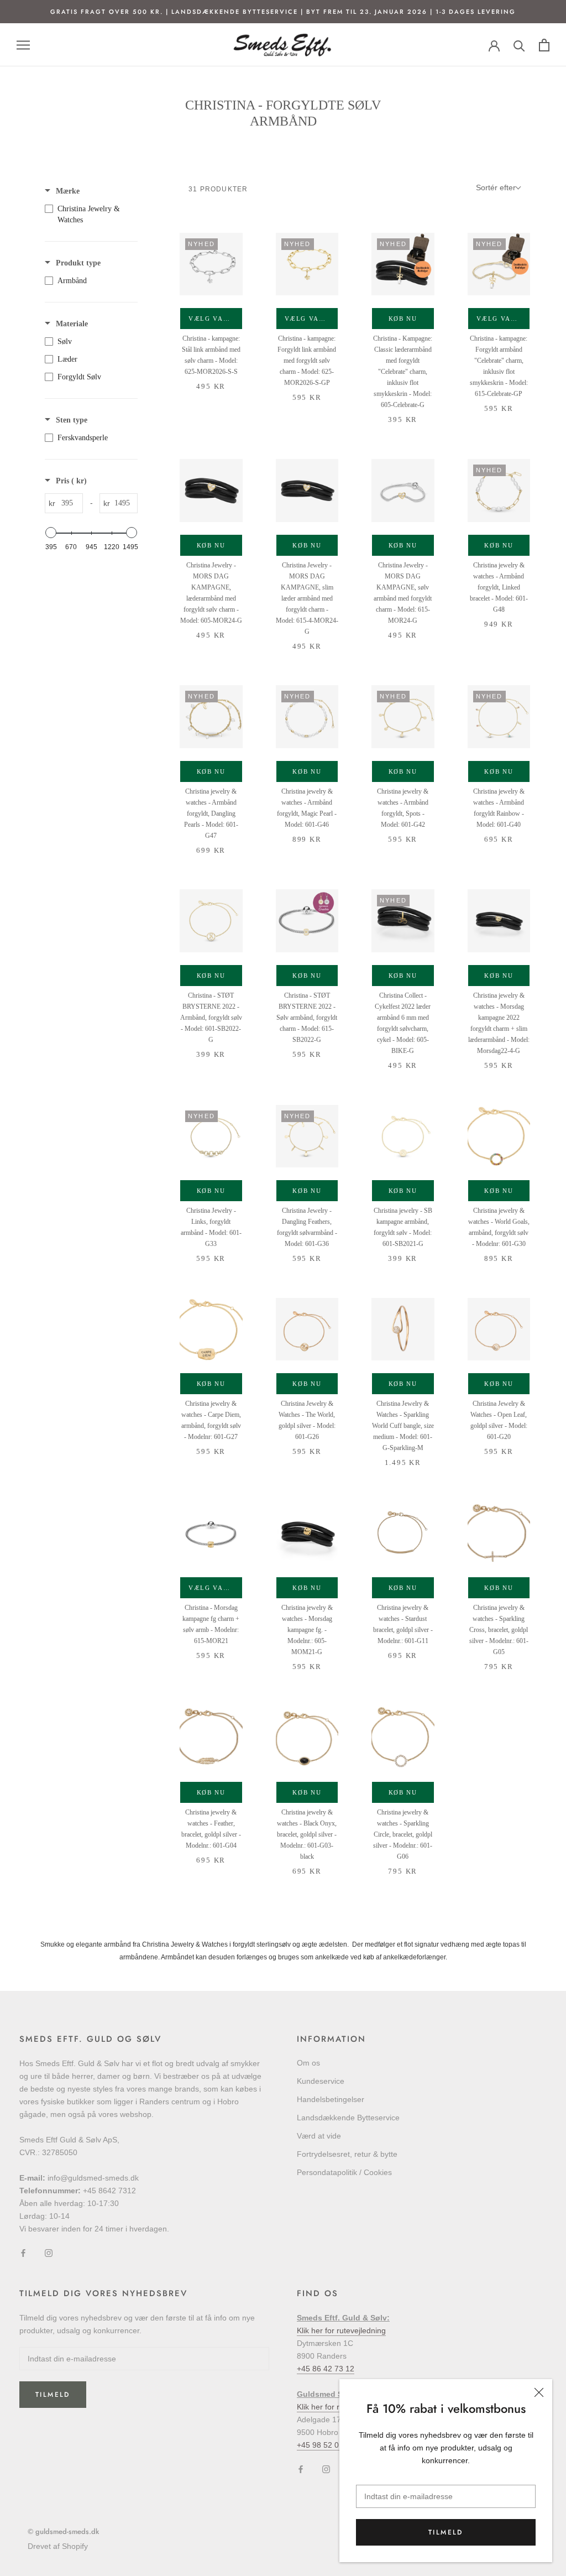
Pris (71, 481)
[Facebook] (23, 2253)
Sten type (72, 420)
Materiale (72, 324)
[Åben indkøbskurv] (544, 45)
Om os (308, 2063)
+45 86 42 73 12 (326, 2369)
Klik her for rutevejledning (341, 2330)
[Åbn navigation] (23, 45)
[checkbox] (88, 215)
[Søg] (519, 45)
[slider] (51, 533)
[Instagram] (49, 2253)
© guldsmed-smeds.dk (63, 2531)
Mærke (68, 191)
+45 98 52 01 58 (326, 2445)
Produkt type (78, 263)
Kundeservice (321, 2081)
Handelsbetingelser (331, 2099)
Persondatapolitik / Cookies (344, 2172)
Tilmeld (446, 2532)
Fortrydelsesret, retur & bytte (347, 2154)
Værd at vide (319, 2136)
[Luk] (539, 2392)
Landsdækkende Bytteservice (348, 2118)
